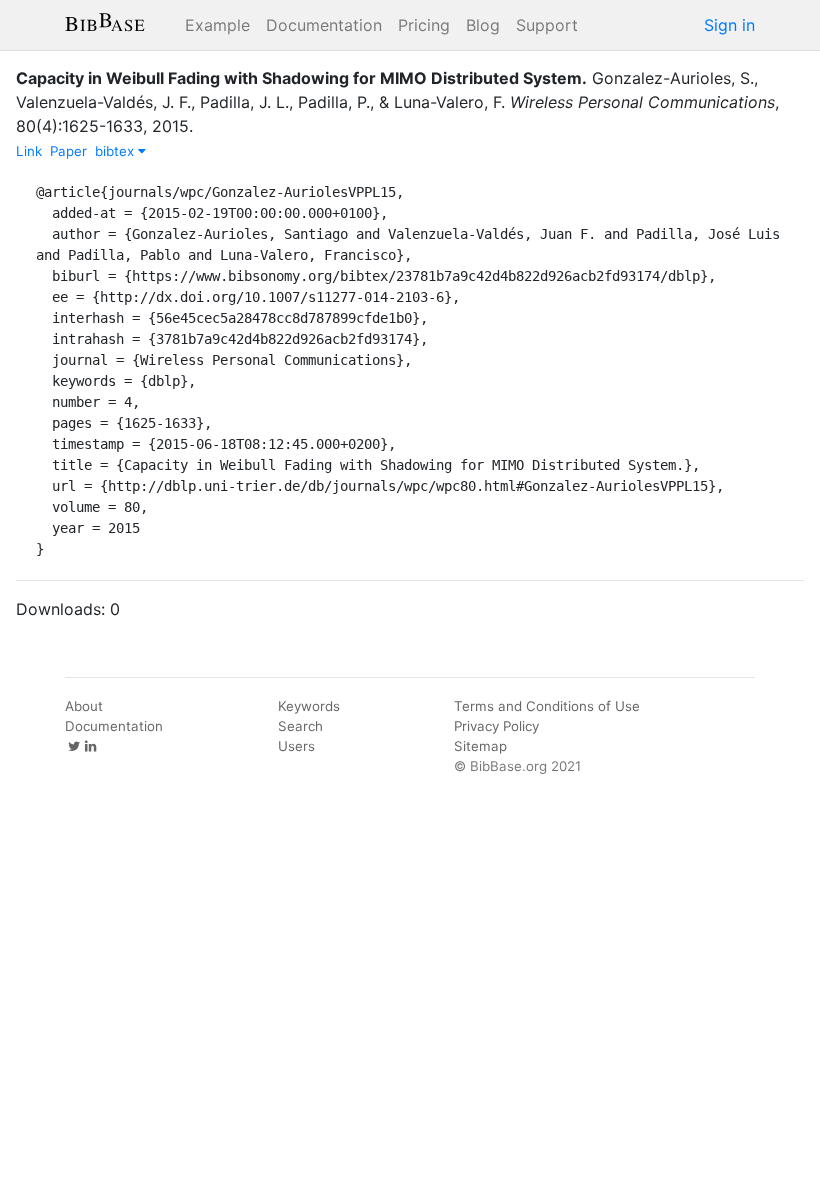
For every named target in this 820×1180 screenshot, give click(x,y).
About (84, 706)
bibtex (116, 151)
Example (217, 25)
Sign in (729, 25)
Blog (483, 25)
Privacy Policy (496, 726)
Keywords (309, 706)
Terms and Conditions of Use (547, 706)
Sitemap (480, 746)
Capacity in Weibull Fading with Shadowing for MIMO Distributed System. (301, 78)
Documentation (324, 25)
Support (547, 25)
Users (296, 746)
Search (300, 726)
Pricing (424, 25)
